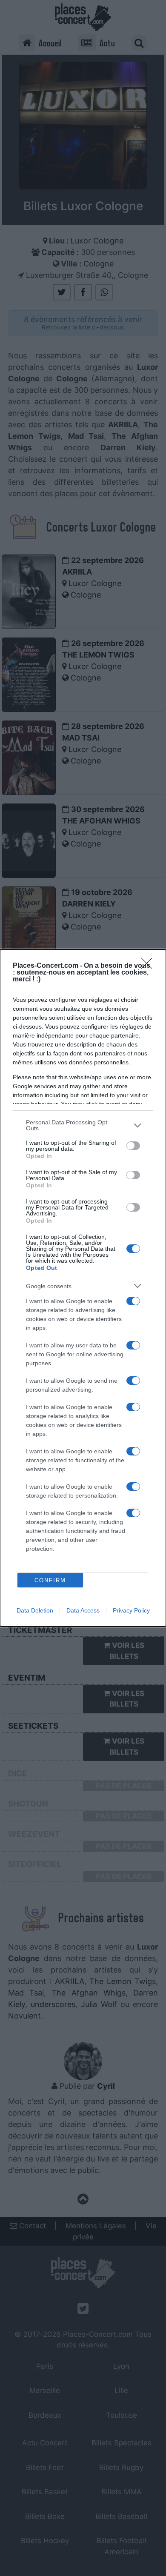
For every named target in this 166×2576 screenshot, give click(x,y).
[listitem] (83, 1125)
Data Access (83, 1610)
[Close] (149, 966)
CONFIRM (50, 1580)
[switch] (133, 1146)
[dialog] (83, 1288)
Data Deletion (35, 1610)
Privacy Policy (131, 1610)
